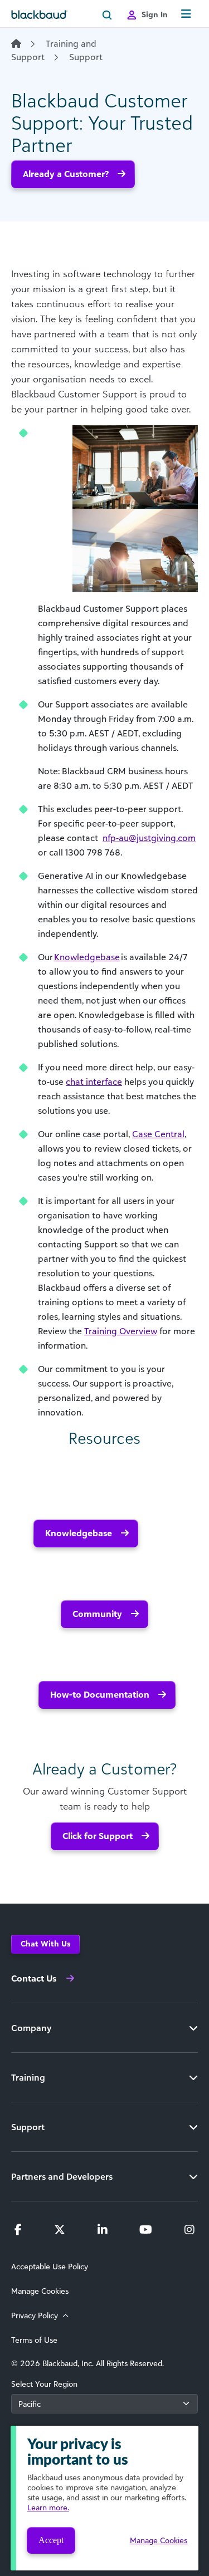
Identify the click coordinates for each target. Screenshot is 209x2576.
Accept (51, 2540)
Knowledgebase (79, 1533)
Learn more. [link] (48, 2507)
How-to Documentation (100, 1694)
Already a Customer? (66, 174)
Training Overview (121, 1331)
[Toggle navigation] (186, 14)
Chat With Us (45, 1943)
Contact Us (34, 1978)
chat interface (94, 1081)
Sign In (155, 14)
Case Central (158, 1134)
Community (97, 1614)
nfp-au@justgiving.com (149, 838)
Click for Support (98, 1836)
